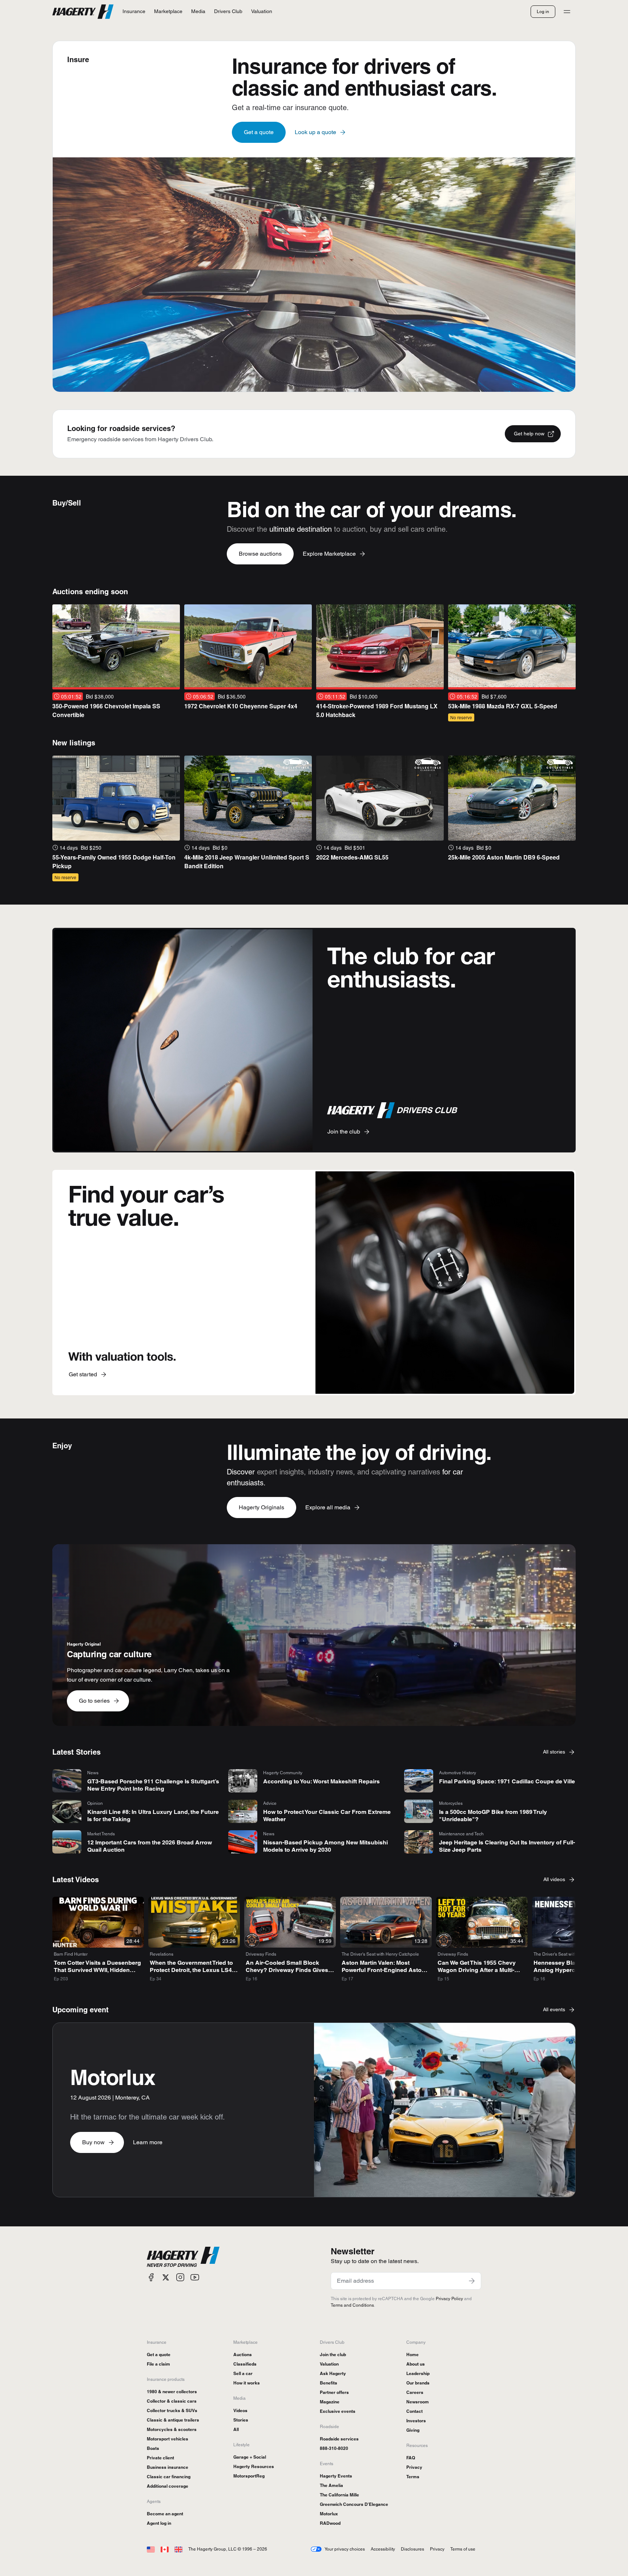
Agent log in (159, 2523)
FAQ (411, 2458)
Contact (414, 2411)
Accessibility (383, 2549)
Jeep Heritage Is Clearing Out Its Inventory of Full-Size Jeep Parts (507, 1846)
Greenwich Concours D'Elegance (354, 2504)
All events (554, 2009)
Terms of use (463, 2549)
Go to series (94, 1701)
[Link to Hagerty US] (151, 2549)
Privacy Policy (449, 2299)
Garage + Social (250, 2457)
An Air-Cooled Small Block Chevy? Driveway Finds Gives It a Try (289, 1970)
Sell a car (243, 2373)
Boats (153, 2448)
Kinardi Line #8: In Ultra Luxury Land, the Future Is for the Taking (153, 1816)
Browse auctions (260, 554)
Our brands (418, 2383)
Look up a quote (315, 132)
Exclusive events (338, 2411)
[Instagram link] (180, 2277)
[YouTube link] (195, 2277)
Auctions (243, 2354)
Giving (413, 2430)
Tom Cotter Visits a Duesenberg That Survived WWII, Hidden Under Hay (97, 1970)
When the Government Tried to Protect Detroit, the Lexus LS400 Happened (194, 1970)
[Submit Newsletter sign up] (472, 2281)
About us (416, 2364)
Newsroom (418, 2402)
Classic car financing (169, 2477)
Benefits (329, 2383)
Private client (160, 2458)
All (236, 2429)
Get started (83, 1374)
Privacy (414, 2467)
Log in (543, 11)
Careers (415, 2392)
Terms (413, 2477)
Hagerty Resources (254, 2466)
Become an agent (165, 2514)
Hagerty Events (336, 2476)
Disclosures (412, 2549)
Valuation (329, 2364)
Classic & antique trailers (173, 2420)
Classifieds (245, 2364)
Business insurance (168, 2467)
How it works (247, 2383)
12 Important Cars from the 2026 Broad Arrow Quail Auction (150, 1846)
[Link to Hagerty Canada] (165, 2549)
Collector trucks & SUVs (172, 2410)
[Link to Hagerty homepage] (183, 2257)
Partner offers (334, 2392)
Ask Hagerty (333, 2373)
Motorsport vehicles (168, 2439)
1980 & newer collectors (172, 2392)
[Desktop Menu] (567, 12)
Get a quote (259, 132)
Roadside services (339, 2439)
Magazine (330, 2402)
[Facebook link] (151, 2277)
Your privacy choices (345, 2549)
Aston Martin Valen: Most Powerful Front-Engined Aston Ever (383, 1970)
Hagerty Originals (261, 1507)
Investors (416, 2421)
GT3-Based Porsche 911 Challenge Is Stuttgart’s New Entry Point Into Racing (153, 1785)
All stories (554, 1752)
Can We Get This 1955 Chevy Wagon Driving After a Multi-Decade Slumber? (477, 1970)
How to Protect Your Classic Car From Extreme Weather (327, 1816)
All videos (554, 1879)
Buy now (93, 2142)
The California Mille (339, 2495)
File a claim (158, 2364)
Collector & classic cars (172, 2401)
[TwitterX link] (166, 2277)
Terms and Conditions (352, 2305)
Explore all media (328, 1507)
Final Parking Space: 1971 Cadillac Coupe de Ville (507, 1781)
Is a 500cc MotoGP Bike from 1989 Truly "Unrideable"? (493, 1816)
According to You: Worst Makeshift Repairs (321, 1781)
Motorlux (329, 2514)
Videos (240, 2410)
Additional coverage (168, 2486)
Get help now (529, 434)
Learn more (148, 2142)
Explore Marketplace (329, 554)
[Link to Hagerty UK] (178, 2549)
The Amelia (331, 2485)
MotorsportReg (249, 2476)
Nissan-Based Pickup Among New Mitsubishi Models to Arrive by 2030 (325, 1846)
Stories (241, 2420)
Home (412, 2354)
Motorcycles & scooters (172, 2429)
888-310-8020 (334, 2448)
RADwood (330, 2523)
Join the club (344, 1132)
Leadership (418, 2373)
